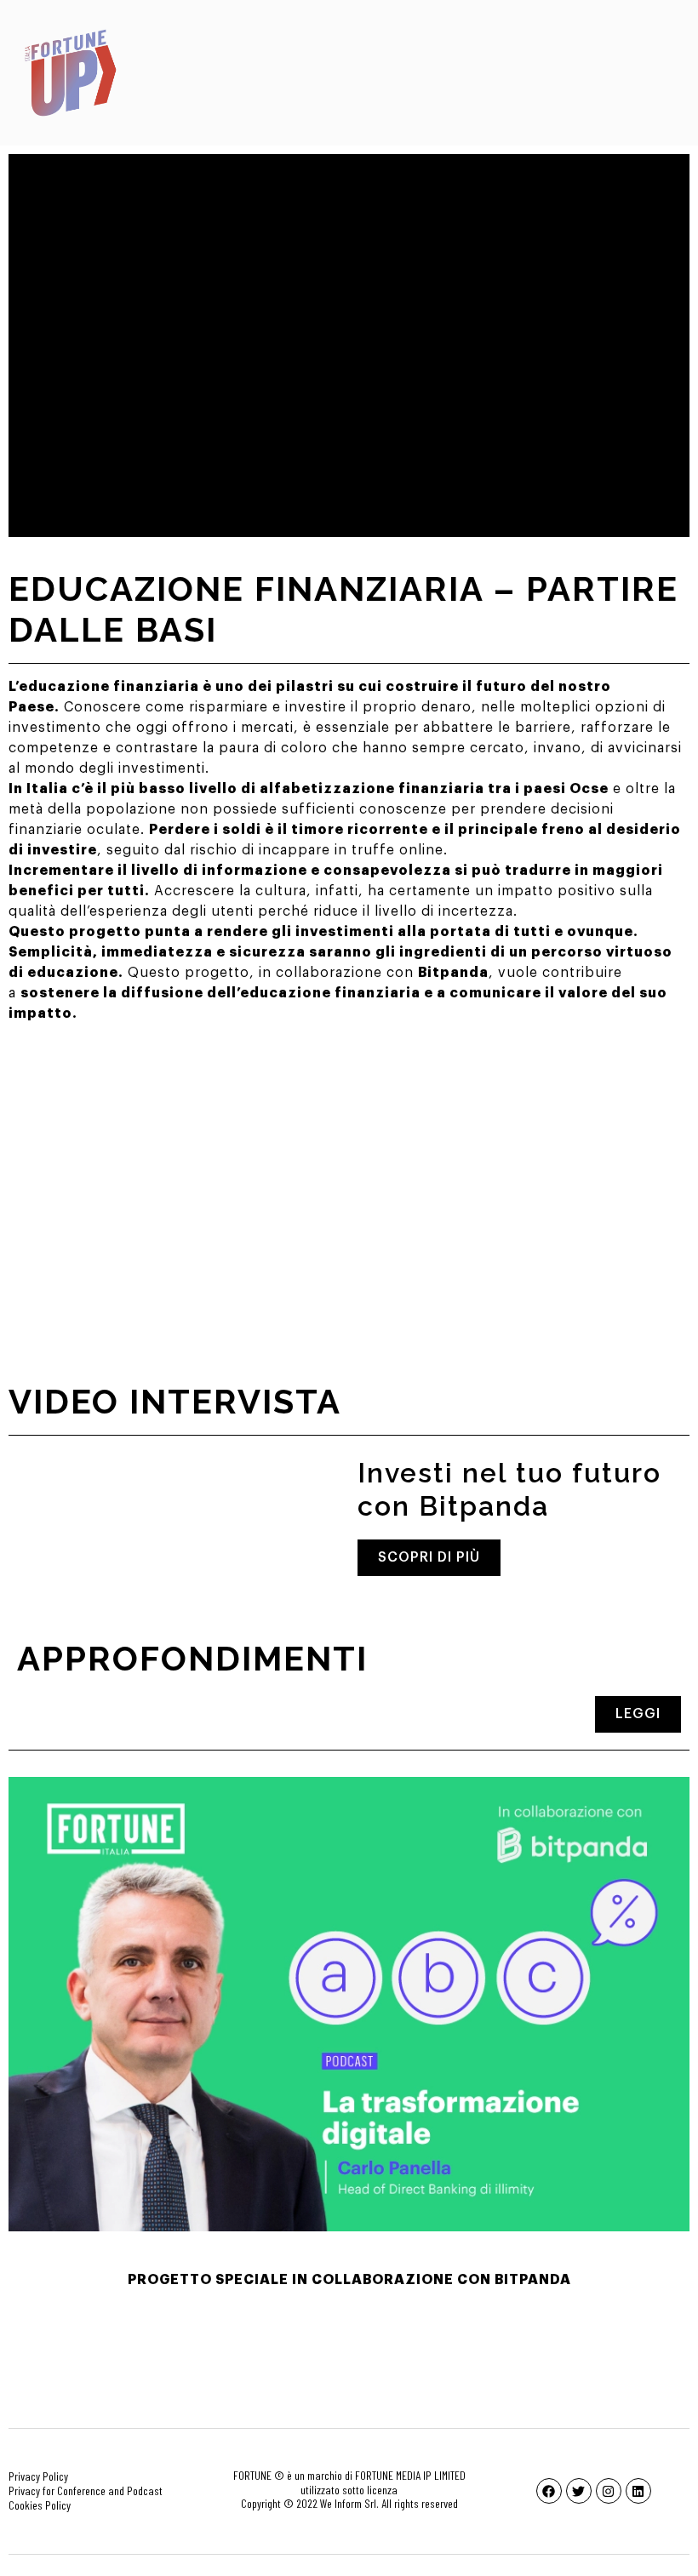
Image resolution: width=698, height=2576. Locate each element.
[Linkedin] (638, 2491)
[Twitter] (579, 2491)
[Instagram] (609, 2491)
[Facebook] (549, 2491)
